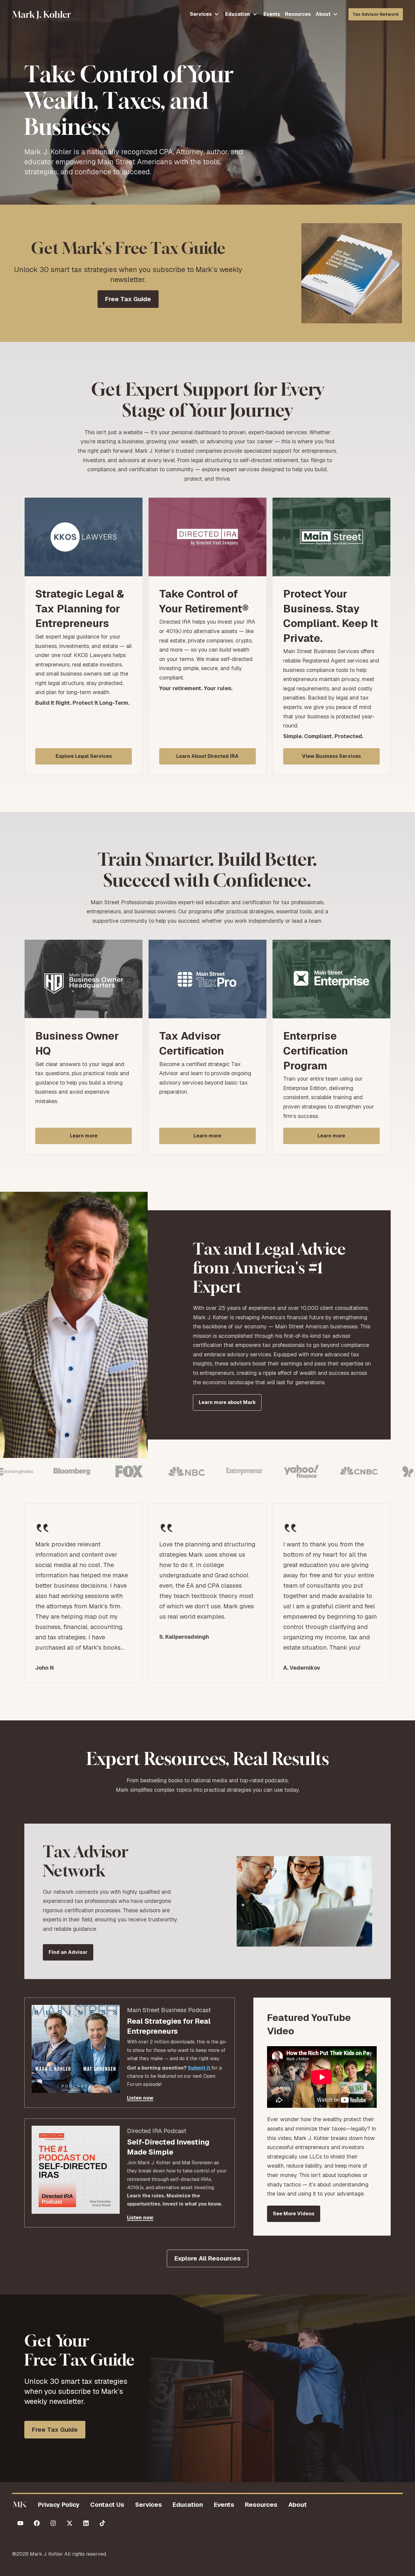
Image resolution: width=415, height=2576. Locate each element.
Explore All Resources (207, 2258)
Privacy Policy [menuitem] (59, 2505)
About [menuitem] (298, 2505)
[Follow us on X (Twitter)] (70, 2523)
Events (272, 14)
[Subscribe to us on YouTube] (20, 2523)
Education (238, 14)
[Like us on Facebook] (37, 2523)
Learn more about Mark (227, 1402)
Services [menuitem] (149, 2505)
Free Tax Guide (55, 2430)
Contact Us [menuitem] (107, 2505)
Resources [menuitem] (261, 2505)
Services (201, 14)
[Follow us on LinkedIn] (86, 2523)
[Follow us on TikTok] (102, 2523)
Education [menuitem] (188, 2505)
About (323, 14)
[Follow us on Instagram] (53, 2523)
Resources (298, 14)
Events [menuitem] (224, 2505)
